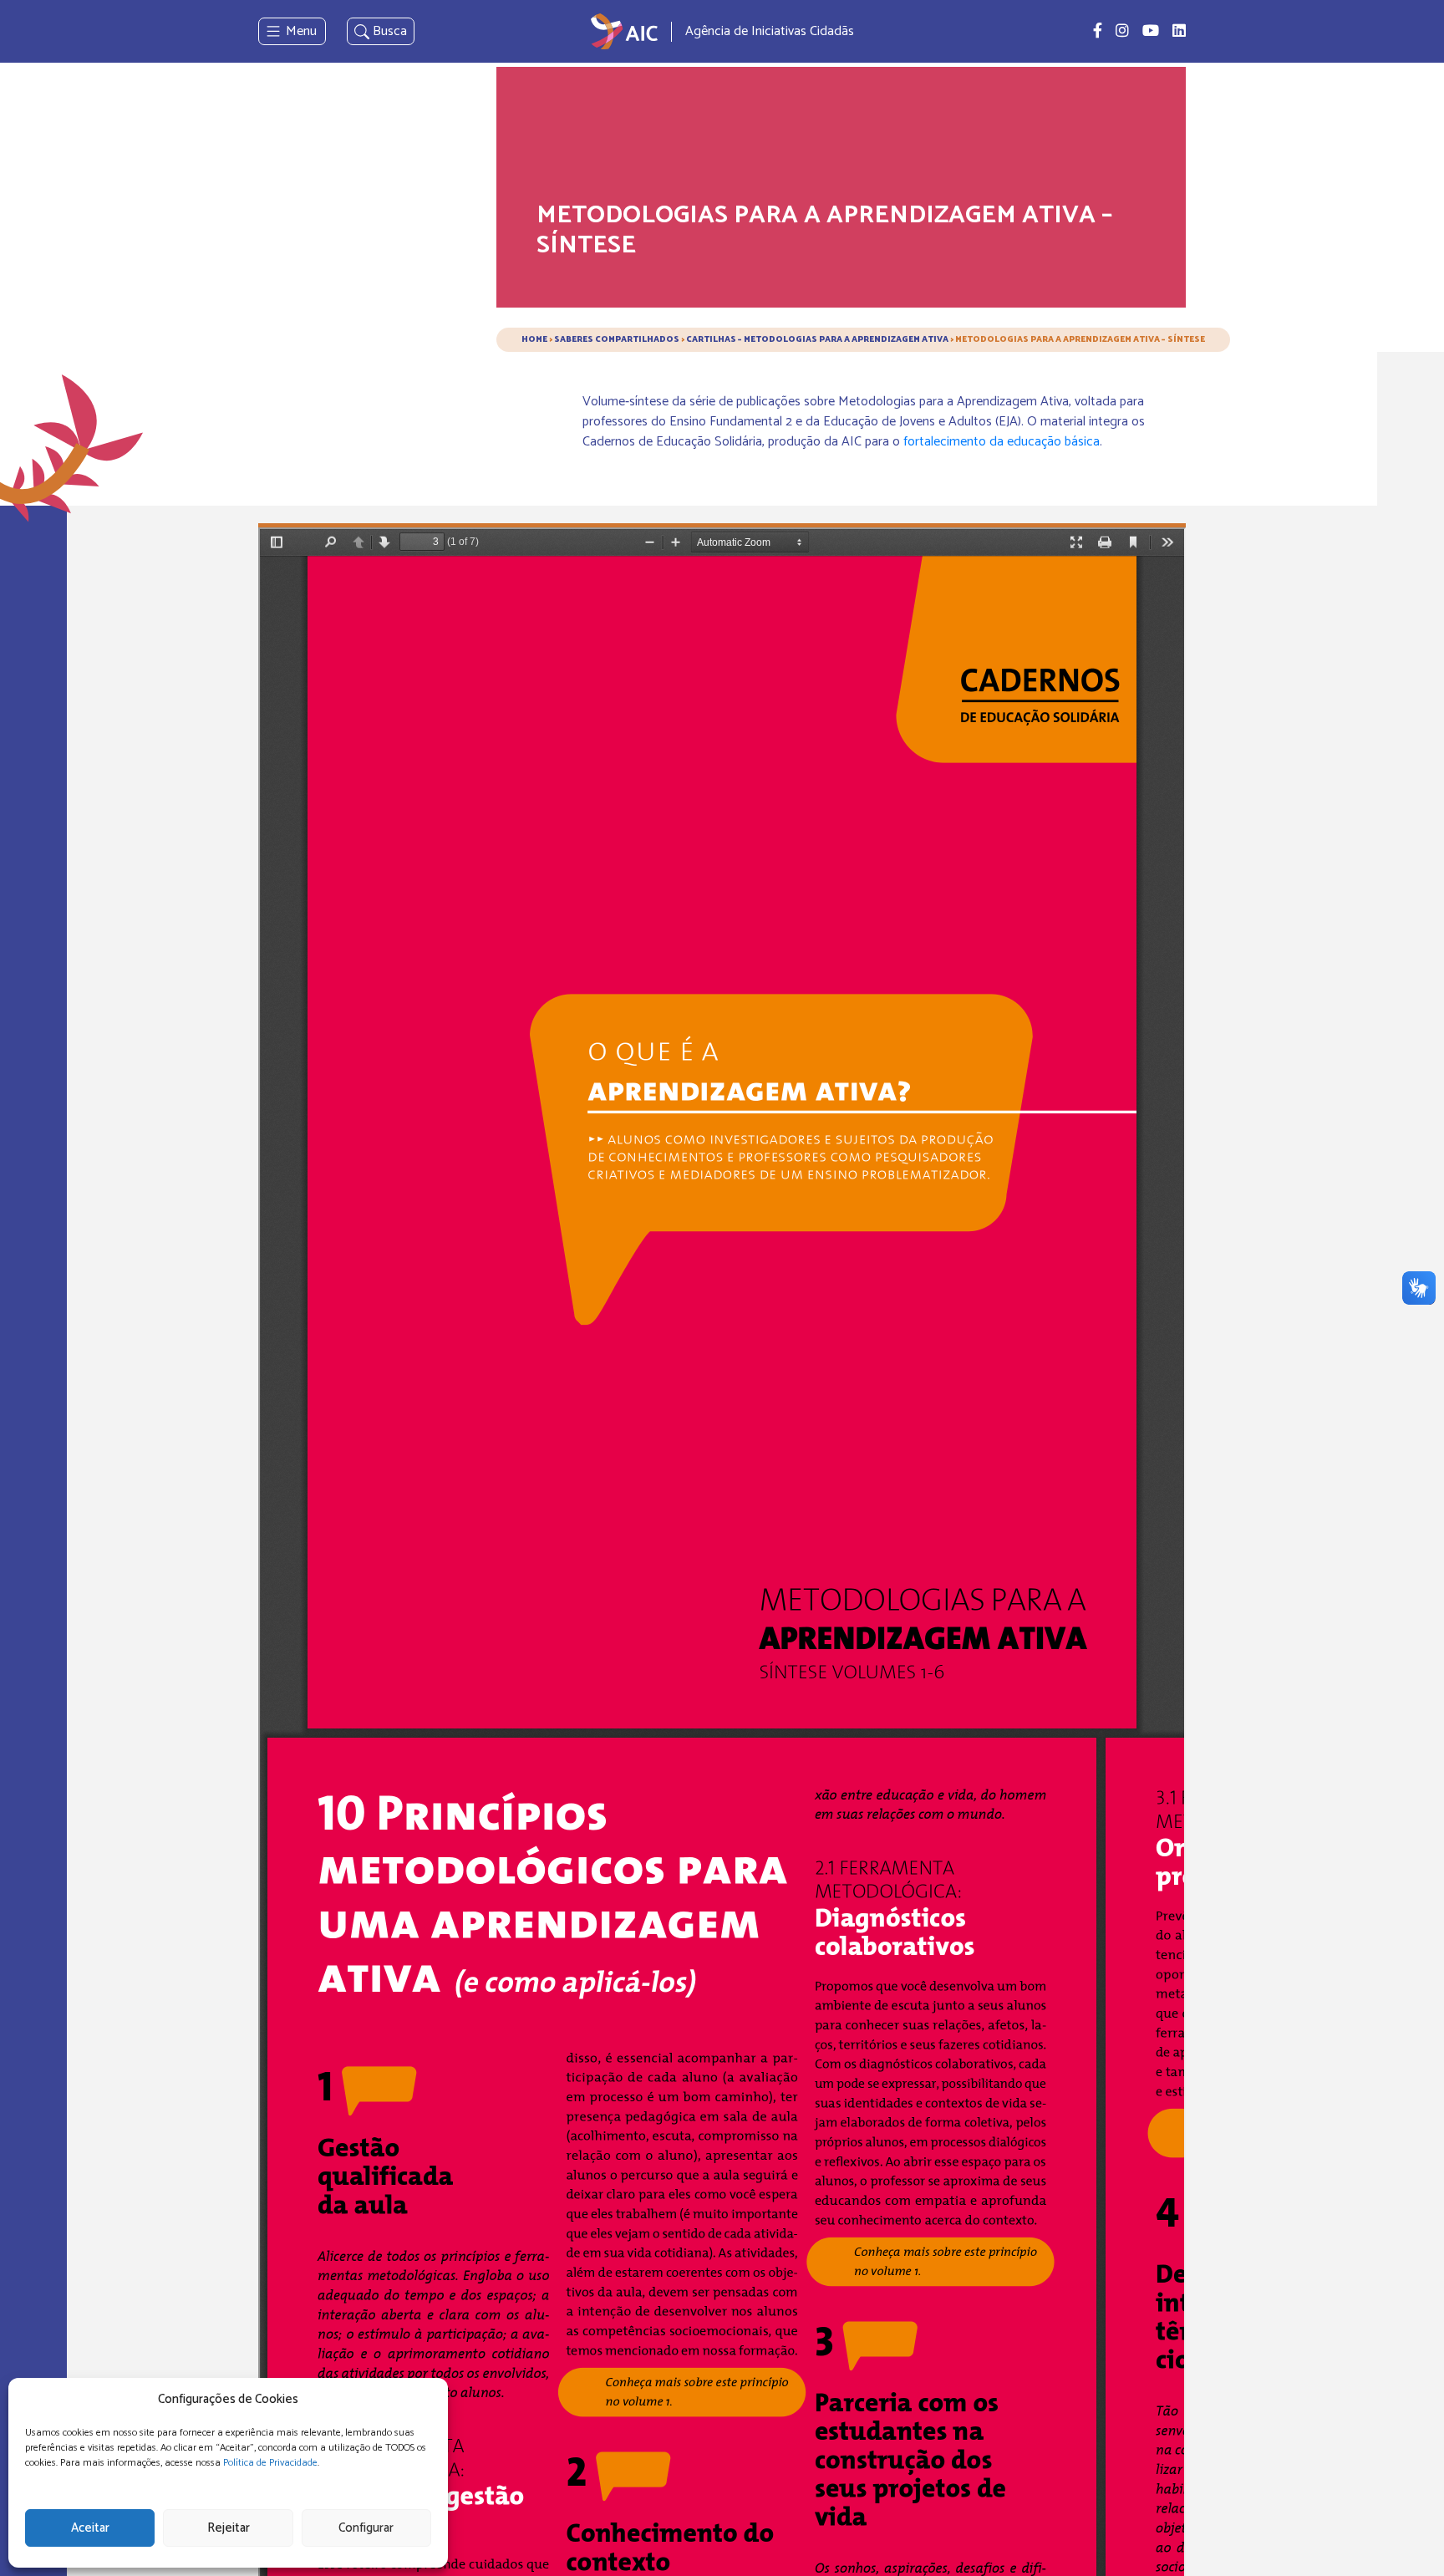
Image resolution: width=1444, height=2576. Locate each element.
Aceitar (90, 2528)
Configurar (366, 2528)
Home (534, 339)
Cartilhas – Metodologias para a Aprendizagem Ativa (817, 339)
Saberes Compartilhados (617, 339)
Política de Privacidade (270, 2463)
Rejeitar (229, 2528)
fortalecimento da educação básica (1002, 442)
